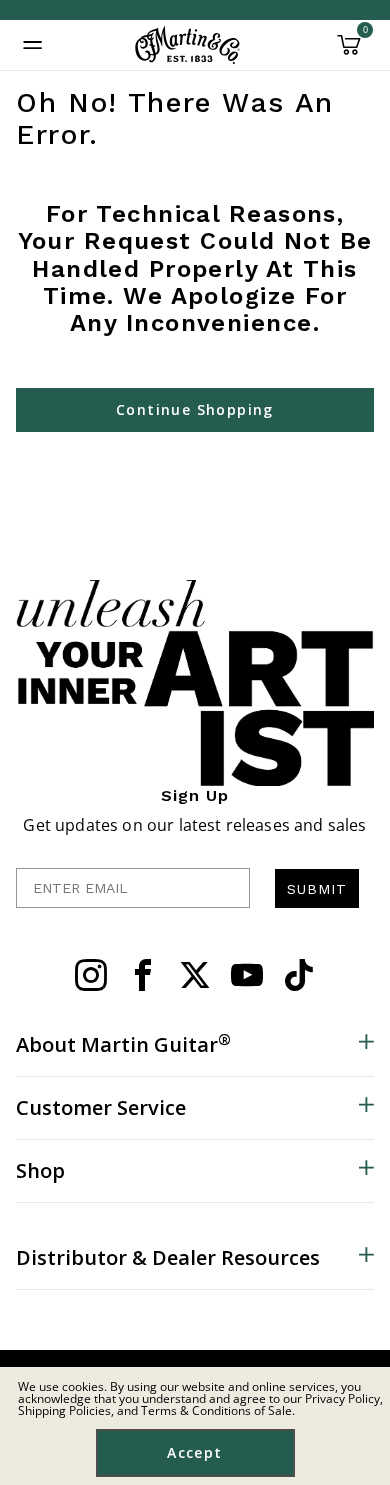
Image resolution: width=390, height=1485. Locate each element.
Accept (194, 1452)
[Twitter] (195, 975)
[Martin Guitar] (187, 45)
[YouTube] (247, 975)
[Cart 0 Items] (349, 52)
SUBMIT (317, 889)
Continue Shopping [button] (195, 409)
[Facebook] (143, 975)
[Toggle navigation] (33, 45)
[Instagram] (91, 975)
